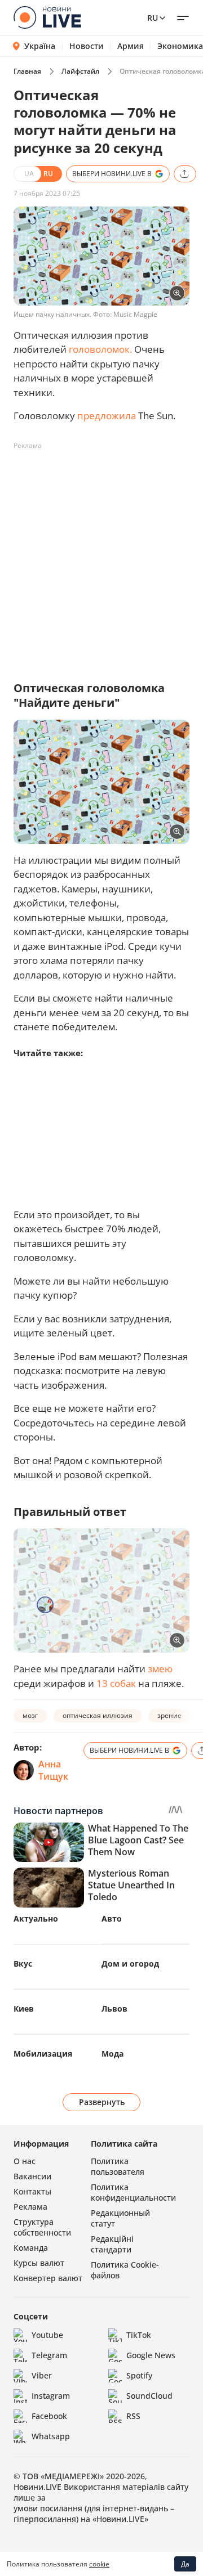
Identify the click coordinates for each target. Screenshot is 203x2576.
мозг (30, 1715)
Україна (40, 46)
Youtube (47, 2335)
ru (153, 18)
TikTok (139, 2335)
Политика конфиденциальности (133, 2192)
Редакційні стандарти (112, 2244)
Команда (31, 2248)
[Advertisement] (101, 556)
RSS (133, 2416)
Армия (131, 46)
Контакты (32, 2191)
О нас (25, 2161)
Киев (24, 2009)
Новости (87, 46)
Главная (27, 71)
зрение (169, 1715)
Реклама (30, 2207)
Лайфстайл (80, 71)
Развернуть (102, 2102)
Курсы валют (39, 2263)
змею (160, 1669)
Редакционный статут (120, 2218)
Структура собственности (42, 2227)
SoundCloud (149, 2396)
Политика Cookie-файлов (125, 2270)
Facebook (49, 2416)
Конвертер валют (48, 2278)
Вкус (23, 1964)
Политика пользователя (118, 2166)
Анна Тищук (53, 1770)
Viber (42, 2375)
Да (185, 2564)
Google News (151, 2355)
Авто (112, 1918)
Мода (112, 2054)
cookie (99, 2564)
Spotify (139, 2375)
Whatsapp (51, 2436)
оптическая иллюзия (98, 1715)
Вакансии (32, 2176)
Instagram (51, 2396)
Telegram (49, 2355)
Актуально (36, 1918)
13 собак (116, 1683)
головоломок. (100, 349)
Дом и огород (130, 1964)
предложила (107, 416)
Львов (114, 2009)
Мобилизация (43, 2054)
